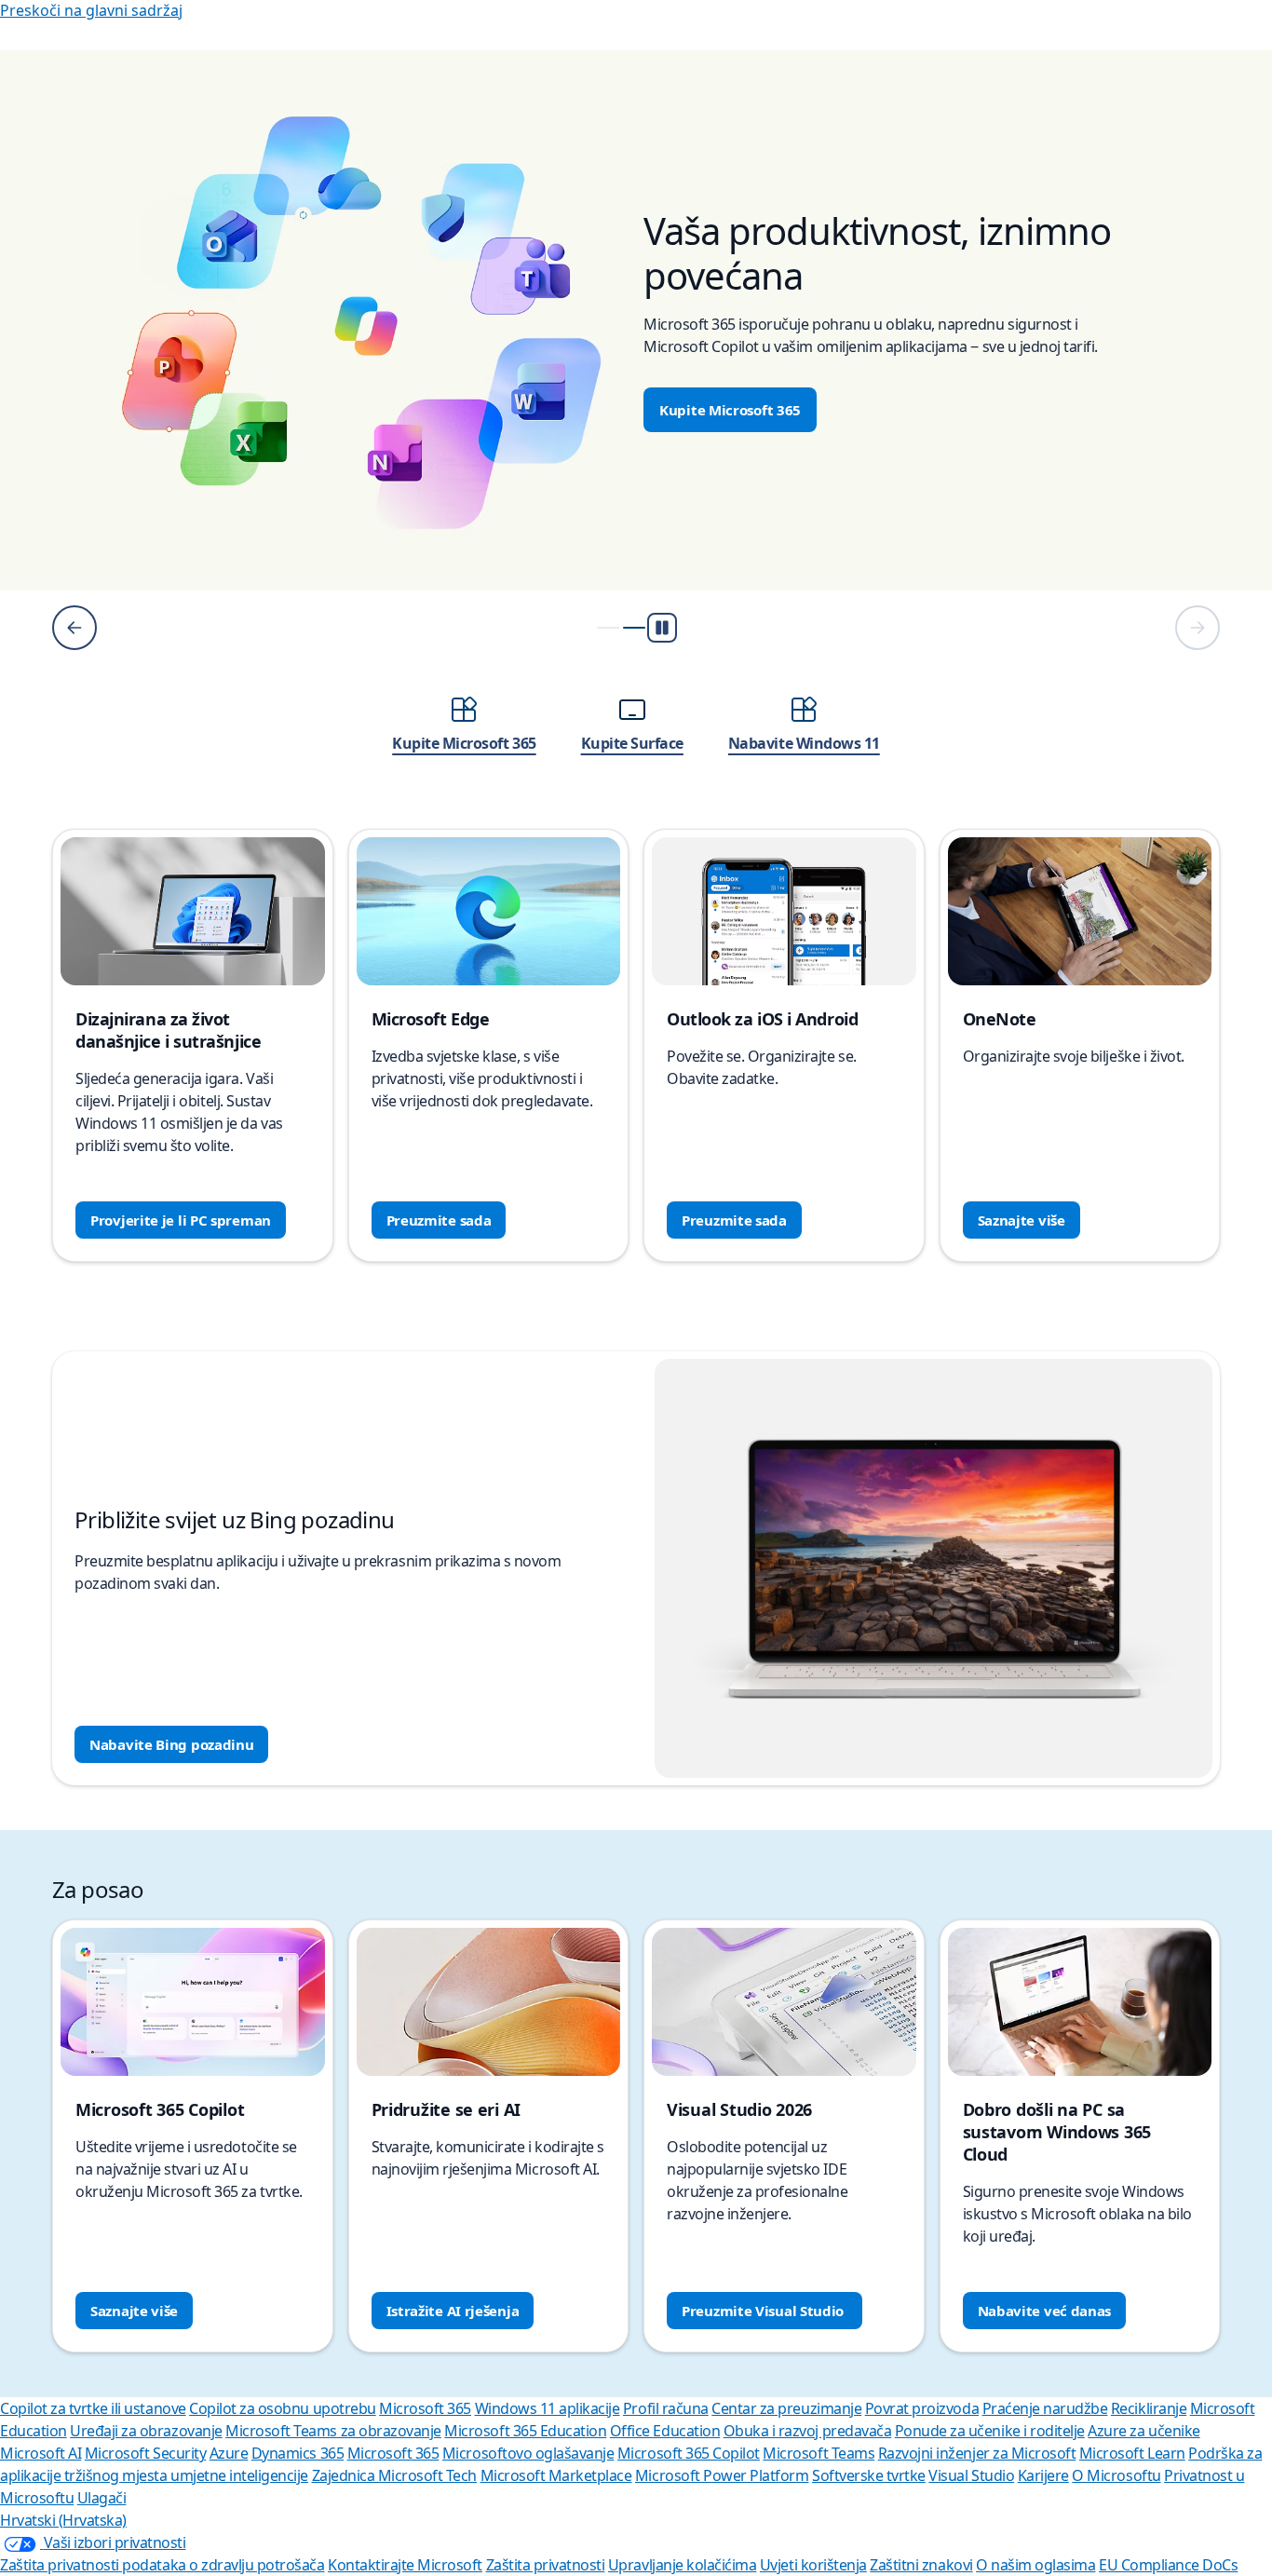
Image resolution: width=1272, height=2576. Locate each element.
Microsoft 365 (425, 2408)
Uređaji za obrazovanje (146, 2431)
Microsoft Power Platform (722, 2475)
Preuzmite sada (439, 1220)
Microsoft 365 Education (525, 2431)
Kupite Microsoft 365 (730, 410)
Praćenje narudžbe (1045, 2408)
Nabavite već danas (1045, 2311)
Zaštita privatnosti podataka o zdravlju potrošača (162, 2565)
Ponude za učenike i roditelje (990, 2431)
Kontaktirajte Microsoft (405, 2565)
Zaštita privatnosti (546, 2565)
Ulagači (102, 2498)
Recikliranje (1149, 2408)
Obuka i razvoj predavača (807, 2431)
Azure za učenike (1143, 2431)
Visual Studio (971, 2475)
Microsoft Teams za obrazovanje (333, 2431)
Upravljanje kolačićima (682, 2565)
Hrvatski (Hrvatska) (63, 2520)
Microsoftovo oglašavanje (528, 2453)
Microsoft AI (41, 2453)
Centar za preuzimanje (786, 2408)
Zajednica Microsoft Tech (394, 2475)
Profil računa (666, 2408)
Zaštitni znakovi (921, 2565)
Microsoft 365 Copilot (689, 2453)
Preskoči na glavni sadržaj (91, 10)
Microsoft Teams (819, 2453)
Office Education (665, 2431)
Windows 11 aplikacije (548, 2408)
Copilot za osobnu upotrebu (283, 2408)
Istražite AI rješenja (453, 2311)
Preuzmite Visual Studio (765, 2311)
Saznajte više (1022, 1220)
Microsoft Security (145, 2453)
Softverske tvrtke (869, 2475)
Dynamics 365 (298, 2453)
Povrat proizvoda (922, 2408)
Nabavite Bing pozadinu (171, 1744)
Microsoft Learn (1132, 2453)
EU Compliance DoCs (1168, 2565)
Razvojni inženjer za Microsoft (977, 2453)
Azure (229, 2453)
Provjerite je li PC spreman (181, 1220)
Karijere (1043, 2475)
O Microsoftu (1116, 2475)
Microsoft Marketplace (556, 2475)
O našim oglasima (1035, 2565)
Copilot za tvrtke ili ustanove (93, 2408)
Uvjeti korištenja (813, 2565)
